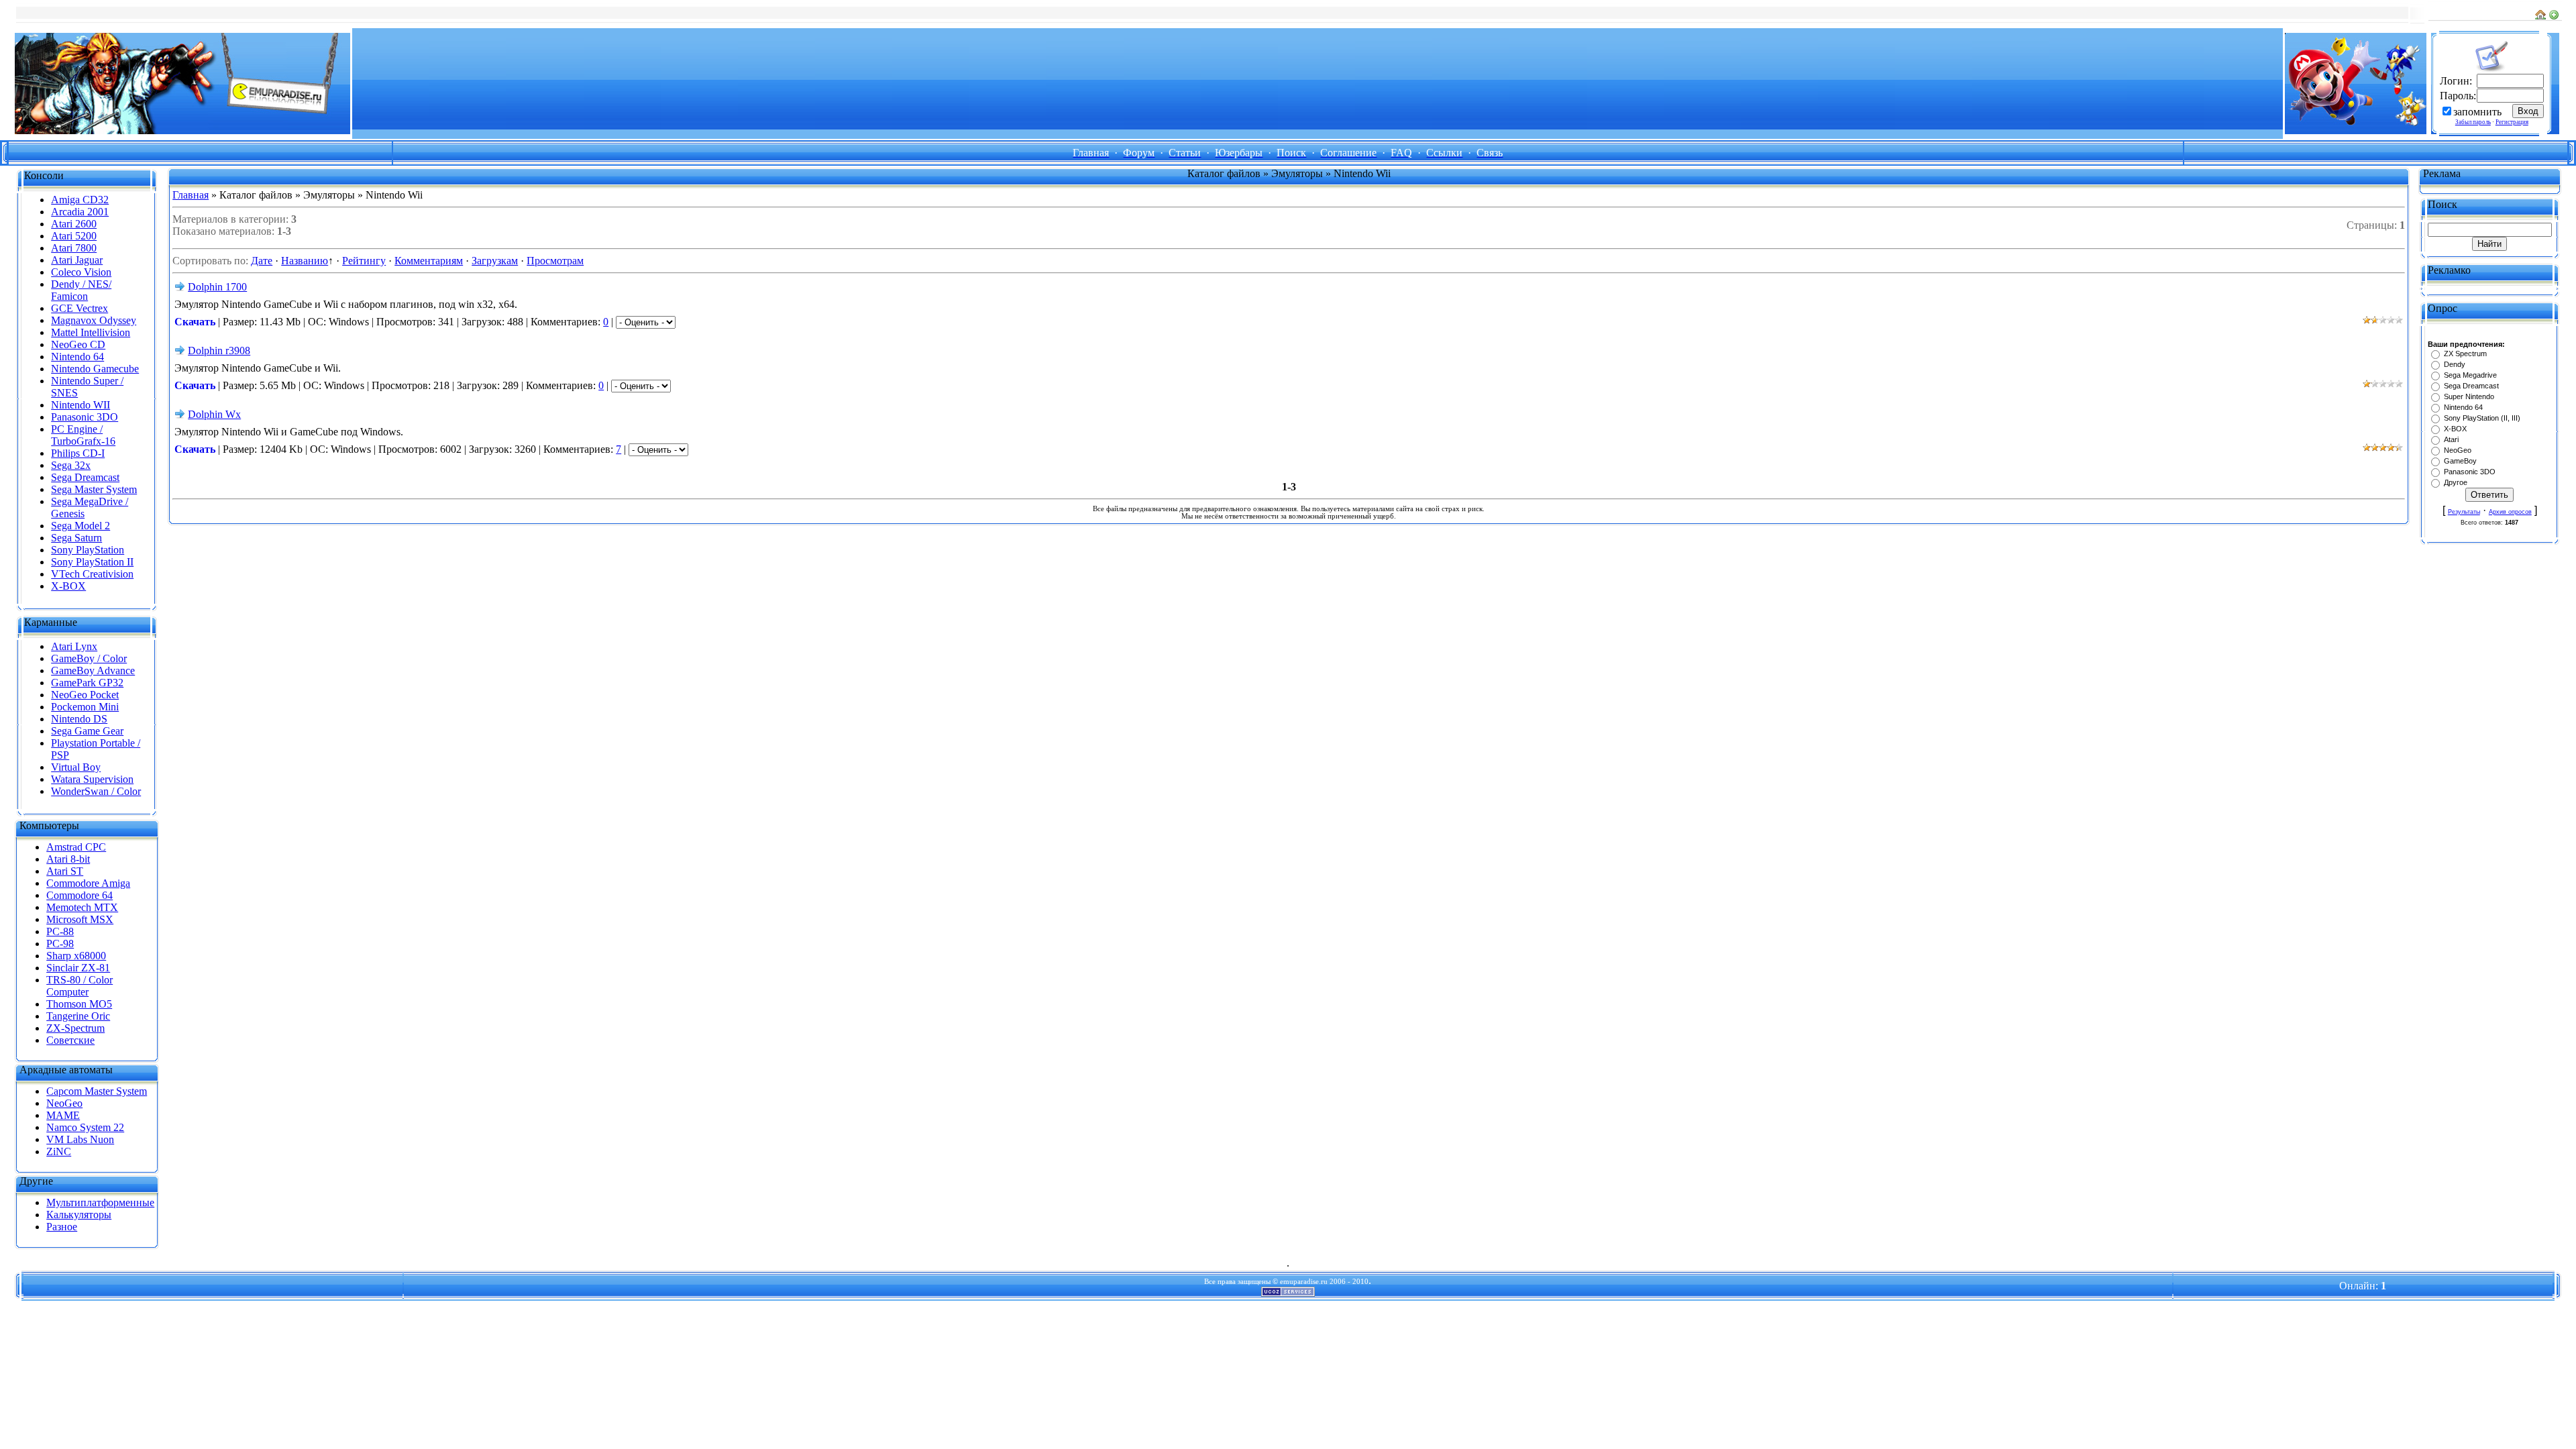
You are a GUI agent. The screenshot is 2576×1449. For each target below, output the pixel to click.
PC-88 (60, 931)
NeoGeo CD (78, 344)
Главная (191, 195)
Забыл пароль (2473, 122)
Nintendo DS (79, 719)
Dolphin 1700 (217, 287)
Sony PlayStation (88, 550)
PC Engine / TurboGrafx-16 (83, 435)
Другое (2456, 482)
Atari (2451, 439)
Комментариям (429, 261)
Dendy (2455, 364)
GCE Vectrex (79, 308)
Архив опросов (2510, 512)
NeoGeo (64, 1103)
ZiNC (59, 1151)
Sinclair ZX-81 (78, 968)
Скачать (195, 322)
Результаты (2464, 512)
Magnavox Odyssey (94, 320)
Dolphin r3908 (219, 351)
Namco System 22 (85, 1127)
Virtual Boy (76, 767)
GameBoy (2460, 461)
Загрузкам (495, 261)
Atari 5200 (74, 236)
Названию (305, 261)
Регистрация (2512, 122)
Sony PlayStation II (92, 562)
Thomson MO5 (79, 1004)
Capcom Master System (97, 1091)
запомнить (2477, 112)
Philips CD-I (78, 453)
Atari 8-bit (68, 859)
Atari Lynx (74, 646)
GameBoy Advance (93, 670)
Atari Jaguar (77, 260)
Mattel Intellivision (91, 332)
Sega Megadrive (2470, 375)
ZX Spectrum (2465, 354)
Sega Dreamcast (85, 477)
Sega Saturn (76, 538)
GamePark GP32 (87, 683)
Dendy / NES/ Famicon (81, 290)
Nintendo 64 (77, 357)
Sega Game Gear (87, 731)
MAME (63, 1115)
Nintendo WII (80, 405)
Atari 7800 (74, 248)
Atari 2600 (74, 224)
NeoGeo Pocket (85, 695)
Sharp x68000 (76, 956)
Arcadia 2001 (80, 212)
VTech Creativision (92, 574)
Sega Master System (94, 489)
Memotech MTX (82, 907)
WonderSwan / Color (96, 791)
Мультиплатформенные (100, 1202)
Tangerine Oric (78, 1016)
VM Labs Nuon (80, 1139)
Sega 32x (71, 465)
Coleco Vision (81, 272)
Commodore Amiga (88, 883)
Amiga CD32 (80, 200)
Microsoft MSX (80, 919)
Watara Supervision (92, 779)
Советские (70, 1040)
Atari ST (65, 871)
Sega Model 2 (80, 526)
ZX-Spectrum (75, 1028)
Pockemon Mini (85, 707)
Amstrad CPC (76, 847)
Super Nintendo (2469, 396)
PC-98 (60, 944)
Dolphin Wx (214, 414)
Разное (62, 1227)
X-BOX (68, 586)
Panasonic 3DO (85, 417)
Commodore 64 (79, 895)
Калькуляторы (79, 1215)
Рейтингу (364, 261)
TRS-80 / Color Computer (79, 986)
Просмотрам (555, 261)
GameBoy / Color (89, 658)
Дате (262, 261)
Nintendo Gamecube (95, 369)
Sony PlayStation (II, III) (2482, 418)
